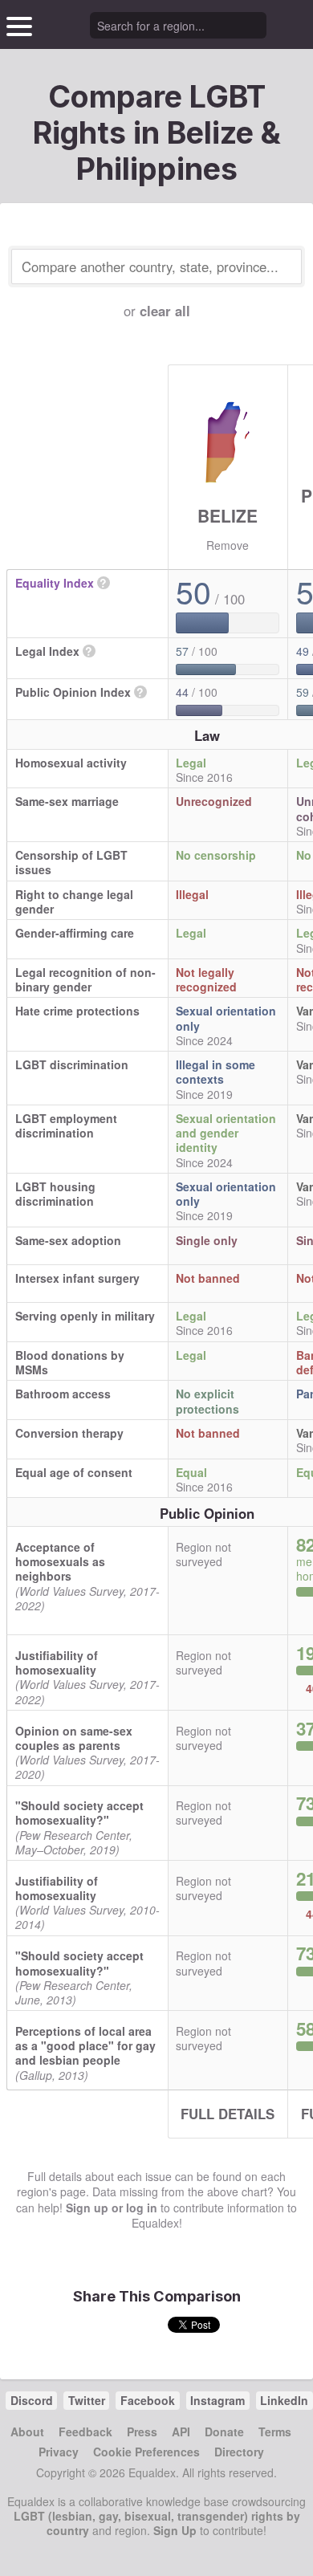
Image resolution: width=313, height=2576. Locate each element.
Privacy (59, 2452)
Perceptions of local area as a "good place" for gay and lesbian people (85, 2045)
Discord (32, 2400)
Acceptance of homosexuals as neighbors (60, 1561)
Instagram (217, 2400)
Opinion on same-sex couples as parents (74, 1738)
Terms (275, 2432)
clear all (165, 311)
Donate (224, 2432)
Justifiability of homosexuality (57, 1662)
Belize (228, 515)
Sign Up (175, 2530)
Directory (239, 2452)
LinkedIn (284, 2400)
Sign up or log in (112, 2208)
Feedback (85, 2432)
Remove (228, 545)
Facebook (148, 2400)
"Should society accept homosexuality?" (79, 1813)
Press (142, 2432)
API (181, 2432)
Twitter (87, 2400)
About (27, 2432)
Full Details (228, 2114)
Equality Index (55, 583)
